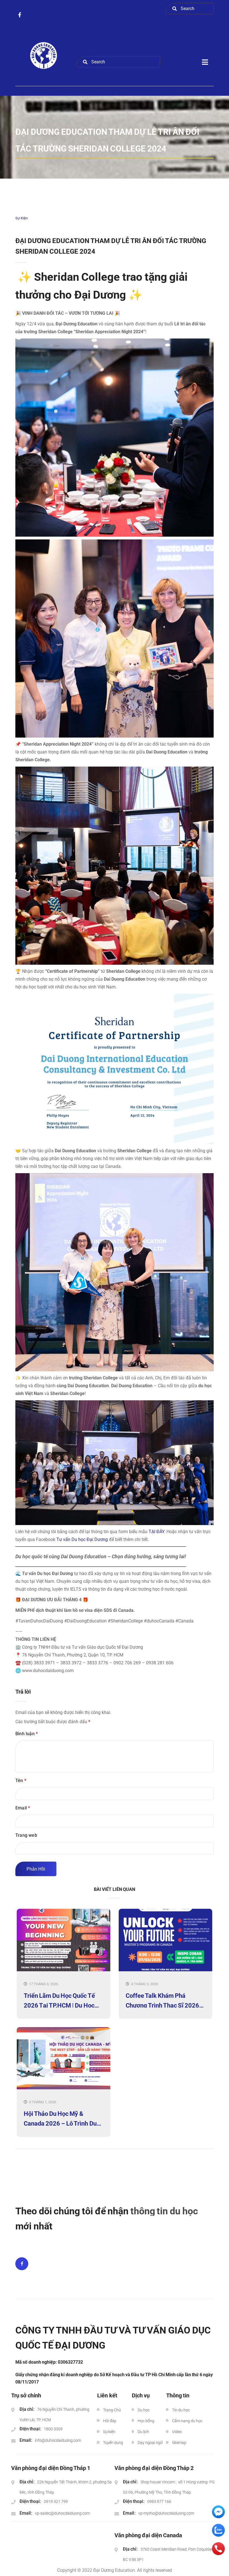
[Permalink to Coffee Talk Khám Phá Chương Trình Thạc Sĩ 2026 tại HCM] (165, 1970)
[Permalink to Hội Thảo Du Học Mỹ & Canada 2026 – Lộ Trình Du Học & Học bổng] (64, 2088)
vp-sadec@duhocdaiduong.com (62, 2513)
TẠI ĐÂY (156, 1532)
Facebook (22, 2264)
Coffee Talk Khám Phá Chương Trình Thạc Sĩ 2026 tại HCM (162, 2000)
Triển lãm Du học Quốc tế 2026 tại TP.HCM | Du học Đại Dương (59, 2000)
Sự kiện (22, 218)
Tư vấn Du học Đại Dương (82, 1539)
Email (23, 1808)
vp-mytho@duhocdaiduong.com (166, 2513)
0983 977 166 (159, 2501)
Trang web (26, 1835)
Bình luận (27, 1734)
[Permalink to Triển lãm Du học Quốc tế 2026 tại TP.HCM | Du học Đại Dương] (64, 1970)
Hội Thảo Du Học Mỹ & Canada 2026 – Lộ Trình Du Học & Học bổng (60, 2118)
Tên (21, 1781)
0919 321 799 (56, 2501)
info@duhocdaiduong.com (58, 2440)
